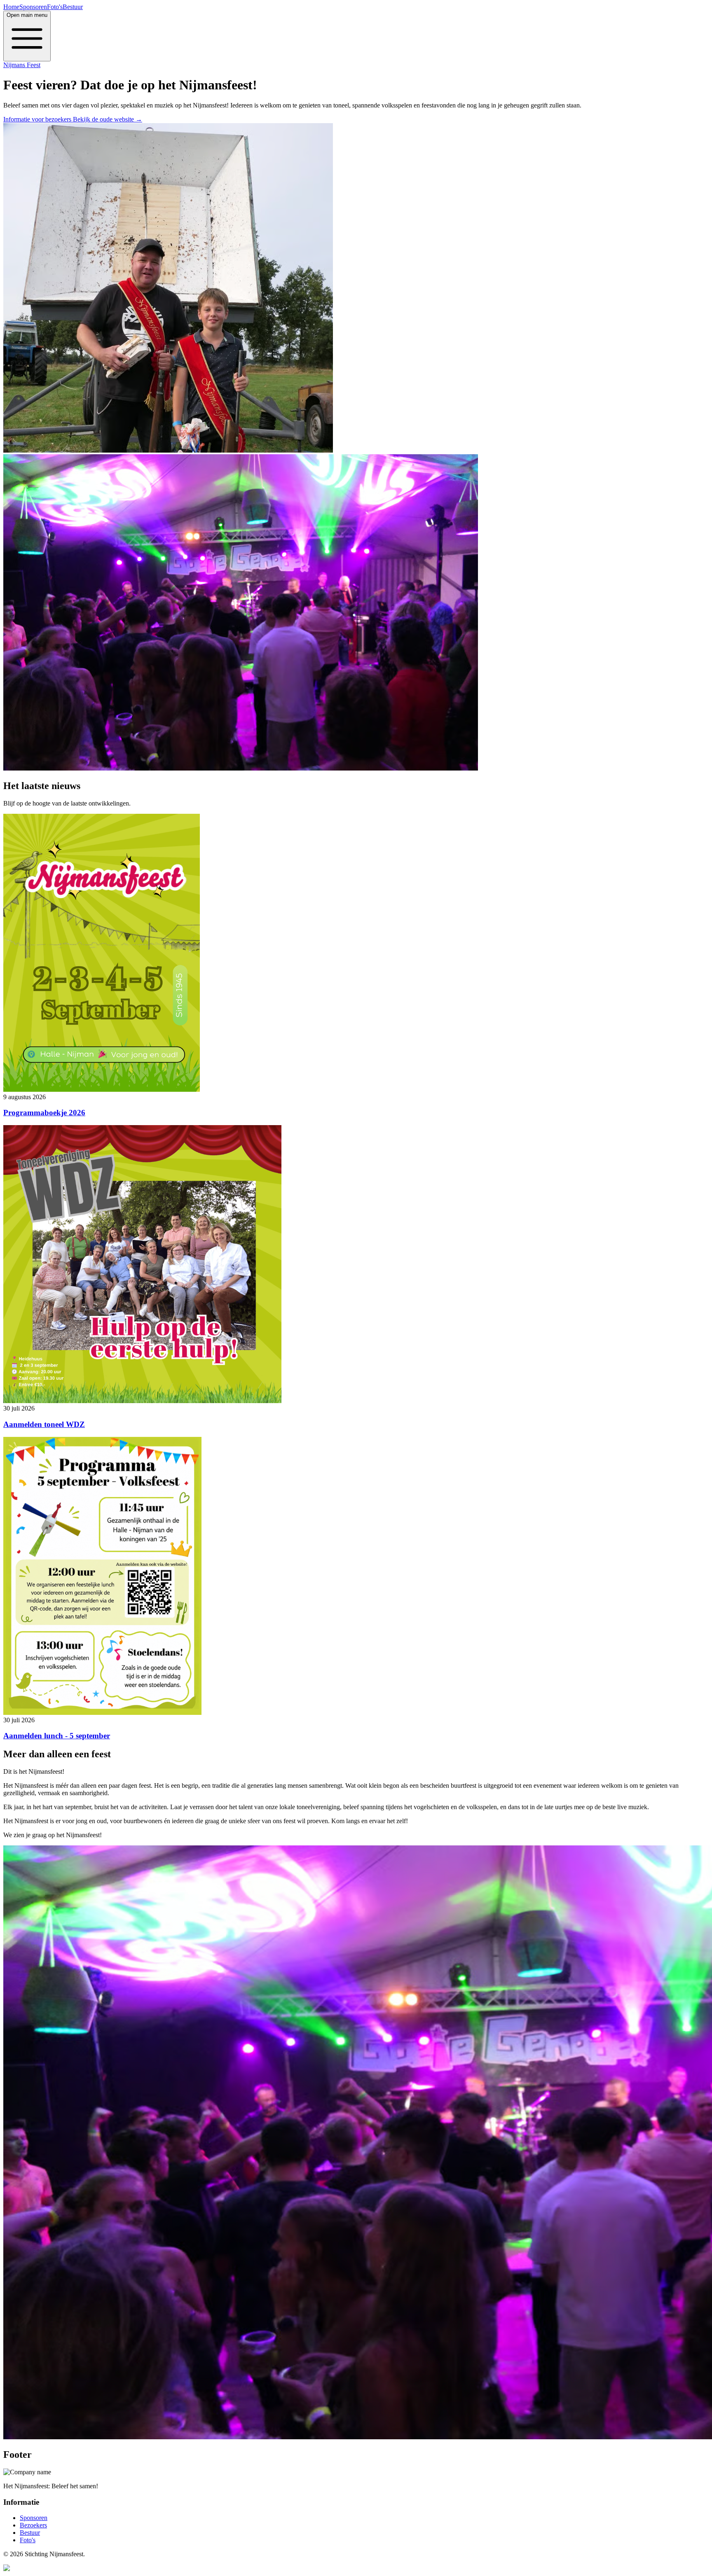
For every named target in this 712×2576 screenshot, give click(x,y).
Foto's (55, 7)
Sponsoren (33, 7)
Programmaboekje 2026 (44, 1113)
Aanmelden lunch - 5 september (57, 1736)
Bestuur (73, 7)
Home (11, 7)
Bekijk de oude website (108, 119)
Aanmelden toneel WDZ (44, 1424)
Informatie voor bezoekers (38, 119)
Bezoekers (33, 2525)
